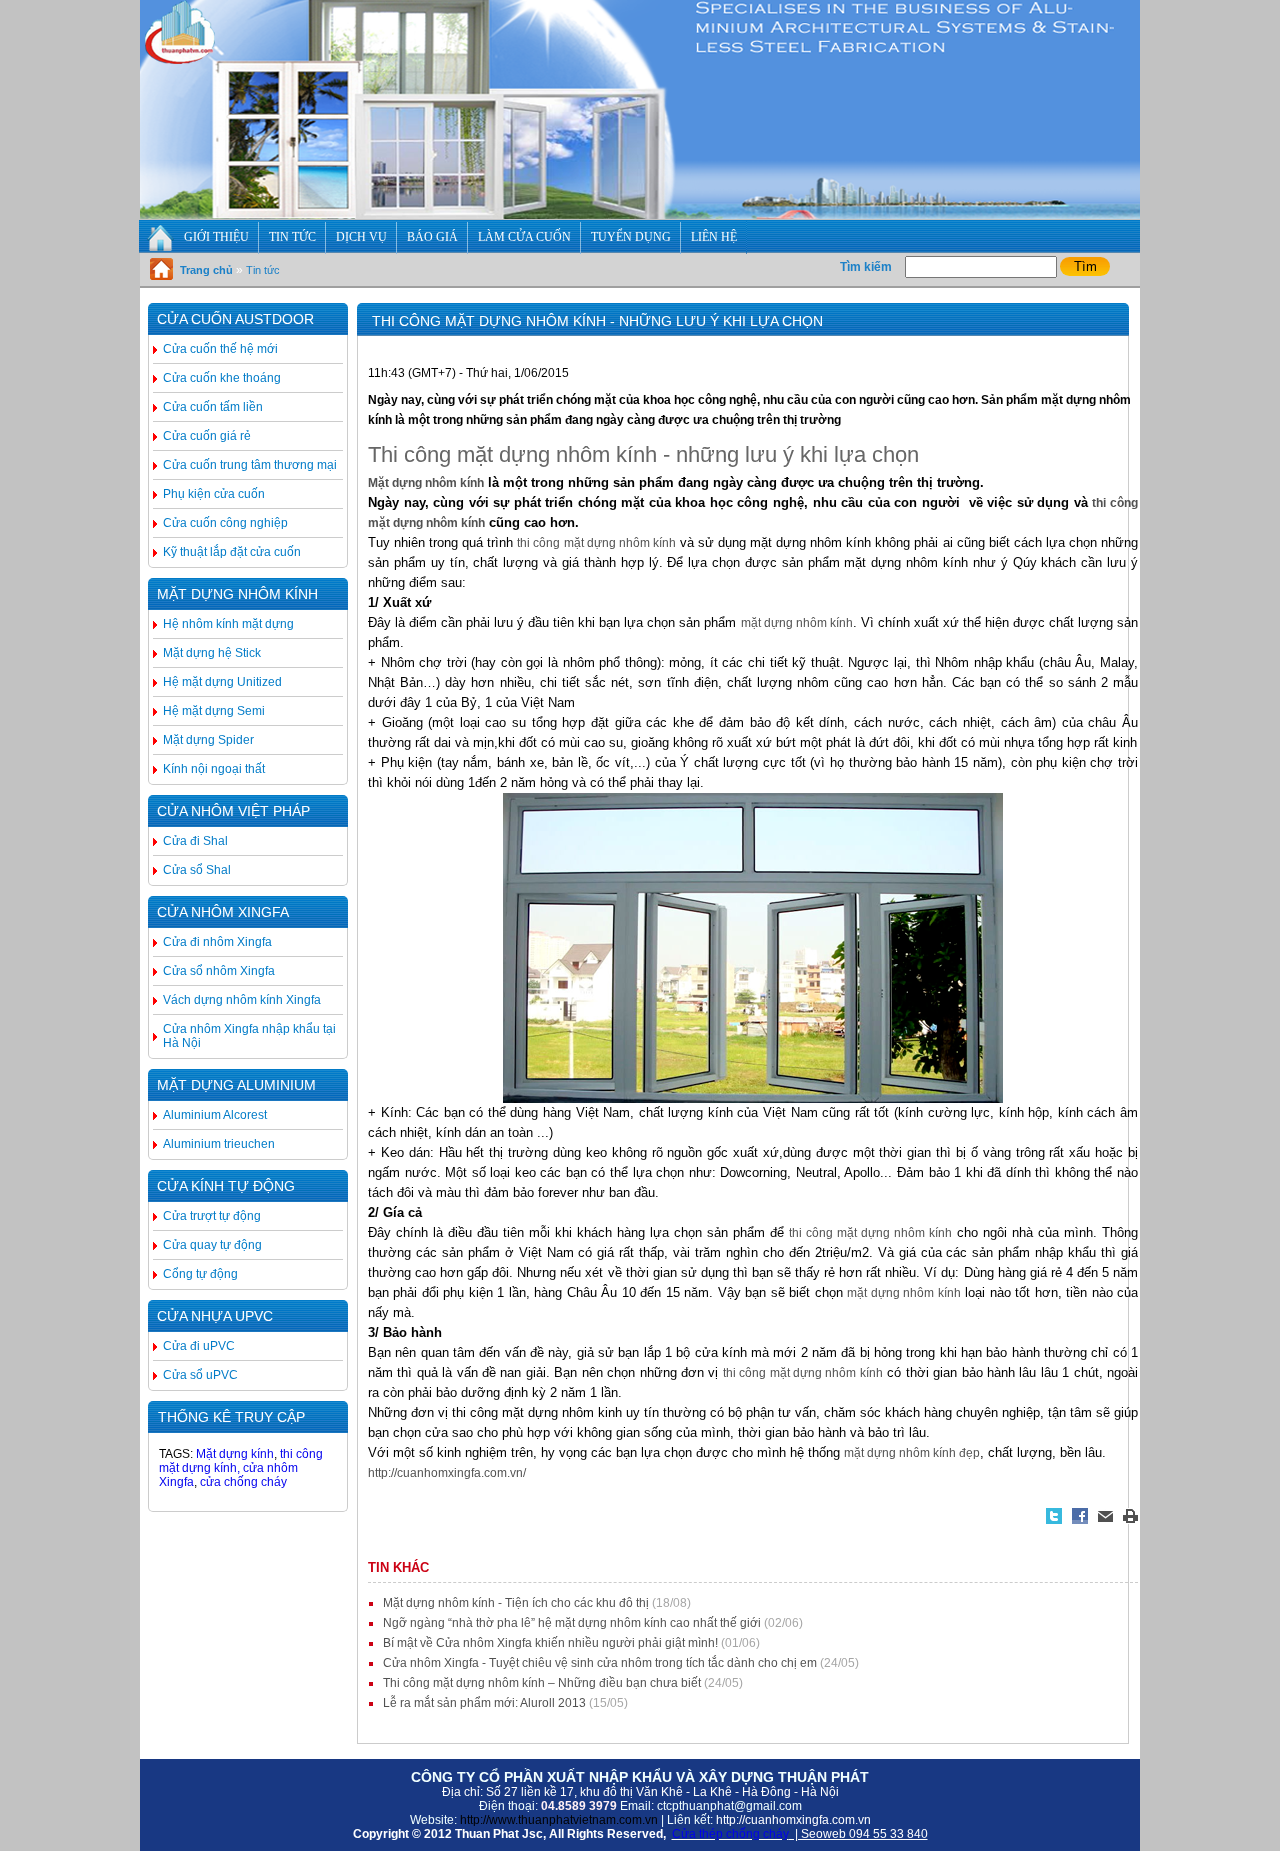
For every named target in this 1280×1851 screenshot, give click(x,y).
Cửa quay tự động (212, 1245)
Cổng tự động (200, 1274)
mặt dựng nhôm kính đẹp (912, 1453)
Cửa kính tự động (226, 1186)
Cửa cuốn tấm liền (213, 407)
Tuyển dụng (631, 237)
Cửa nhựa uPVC (215, 1316)
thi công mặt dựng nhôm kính (596, 543)
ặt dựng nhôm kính (431, 483)
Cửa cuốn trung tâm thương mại (250, 465)
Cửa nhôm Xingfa (223, 912)
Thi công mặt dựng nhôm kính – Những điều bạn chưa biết (542, 1683)
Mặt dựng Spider (208, 740)
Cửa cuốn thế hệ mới (220, 349)
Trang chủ (206, 270)
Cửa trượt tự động (212, 1216)
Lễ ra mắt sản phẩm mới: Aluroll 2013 (484, 1703)
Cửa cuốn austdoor (235, 319)
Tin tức (292, 237)
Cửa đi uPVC (199, 1346)
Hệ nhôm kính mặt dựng (228, 624)
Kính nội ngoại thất (214, 769)
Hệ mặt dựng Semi (214, 711)
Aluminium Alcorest (215, 1115)
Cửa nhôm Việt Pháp (233, 811)
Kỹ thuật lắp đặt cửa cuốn (232, 552)
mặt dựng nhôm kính (797, 623)
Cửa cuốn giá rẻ (207, 436)
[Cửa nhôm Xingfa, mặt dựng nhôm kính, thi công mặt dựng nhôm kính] (640, 215)
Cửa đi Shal (195, 841)
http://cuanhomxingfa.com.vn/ (447, 1473)
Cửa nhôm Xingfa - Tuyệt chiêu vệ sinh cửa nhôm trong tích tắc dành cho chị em (600, 1663)
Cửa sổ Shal (197, 870)
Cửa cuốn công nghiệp (225, 523)
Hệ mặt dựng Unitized (222, 682)
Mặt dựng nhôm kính (237, 594)
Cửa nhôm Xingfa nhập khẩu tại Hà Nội (249, 1036)
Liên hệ (714, 237)
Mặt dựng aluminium (236, 1085)
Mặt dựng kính (233, 1454)
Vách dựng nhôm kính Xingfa (242, 1000)
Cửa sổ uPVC (200, 1375)
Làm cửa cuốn (524, 237)
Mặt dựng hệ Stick (212, 653)
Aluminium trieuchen (219, 1144)
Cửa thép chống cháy (730, 1834)
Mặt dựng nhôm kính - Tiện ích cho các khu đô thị (516, 1603)
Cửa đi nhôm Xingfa (217, 942)
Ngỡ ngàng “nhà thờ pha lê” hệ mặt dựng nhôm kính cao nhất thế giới (572, 1623)
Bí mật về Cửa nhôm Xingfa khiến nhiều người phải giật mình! (550, 1643)
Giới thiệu (216, 237)
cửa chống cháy (243, 1482)
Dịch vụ (361, 237)
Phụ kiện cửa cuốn (214, 494)
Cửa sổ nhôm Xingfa (219, 971)
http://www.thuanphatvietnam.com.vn (559, 1820)
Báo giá (432, 237)
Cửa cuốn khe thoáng (222, 378)
